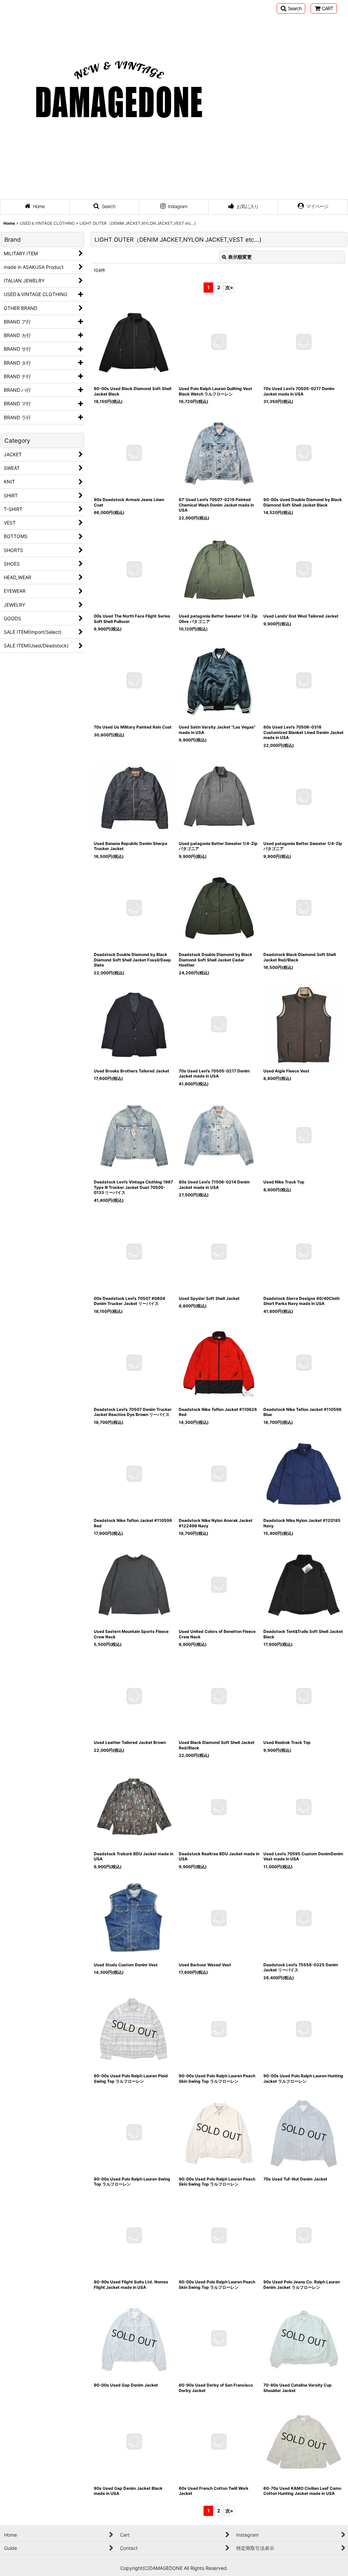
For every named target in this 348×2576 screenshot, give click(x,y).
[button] (291, 8)
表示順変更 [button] (240, 257)
